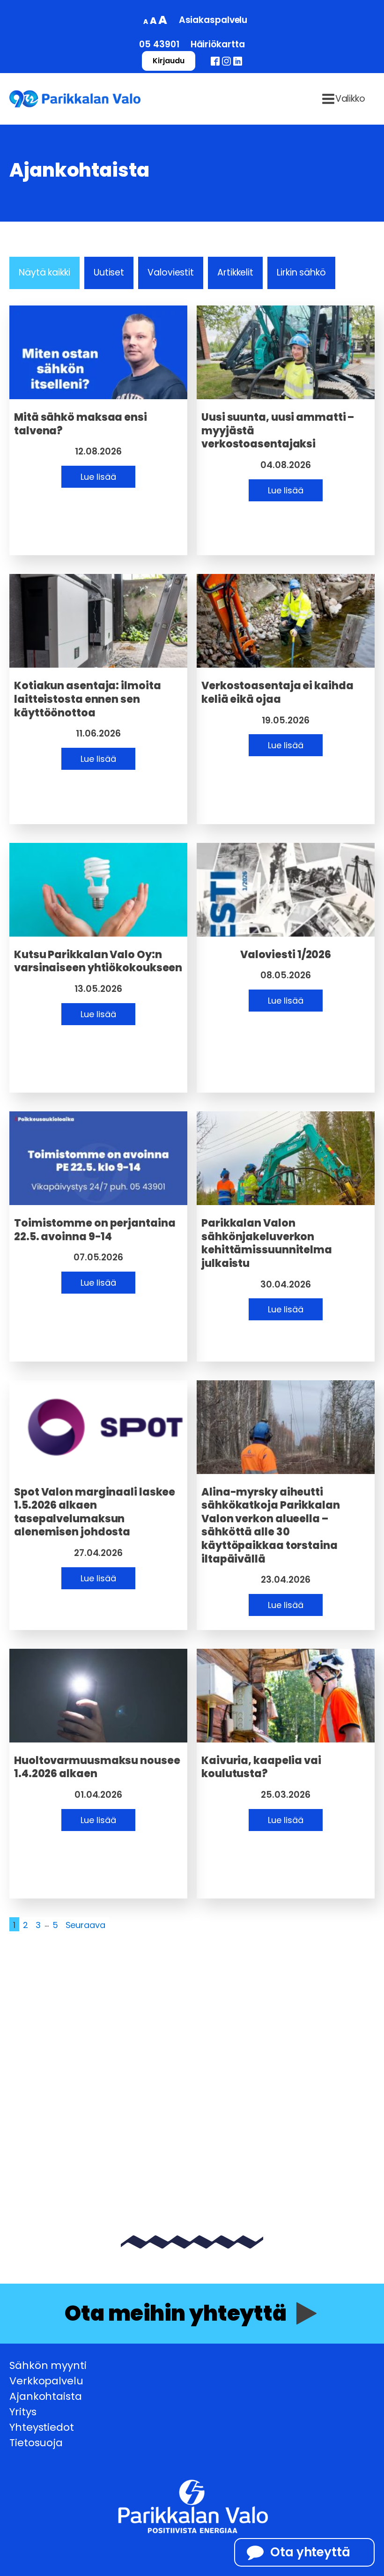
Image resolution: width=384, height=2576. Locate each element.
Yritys (23, 2412)
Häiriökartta (218, 44)
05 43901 (159, 44)
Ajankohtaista (46, 2396)
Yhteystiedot (42, 2427)
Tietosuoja (36, 2443)
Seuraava (85, 1925)
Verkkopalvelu (46, 2381)
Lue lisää (98, 477)
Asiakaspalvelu (213, 20)
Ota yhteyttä (310, 2552)
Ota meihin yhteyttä (176, 2313)
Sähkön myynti (48, 2365)
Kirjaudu (168, 61)
